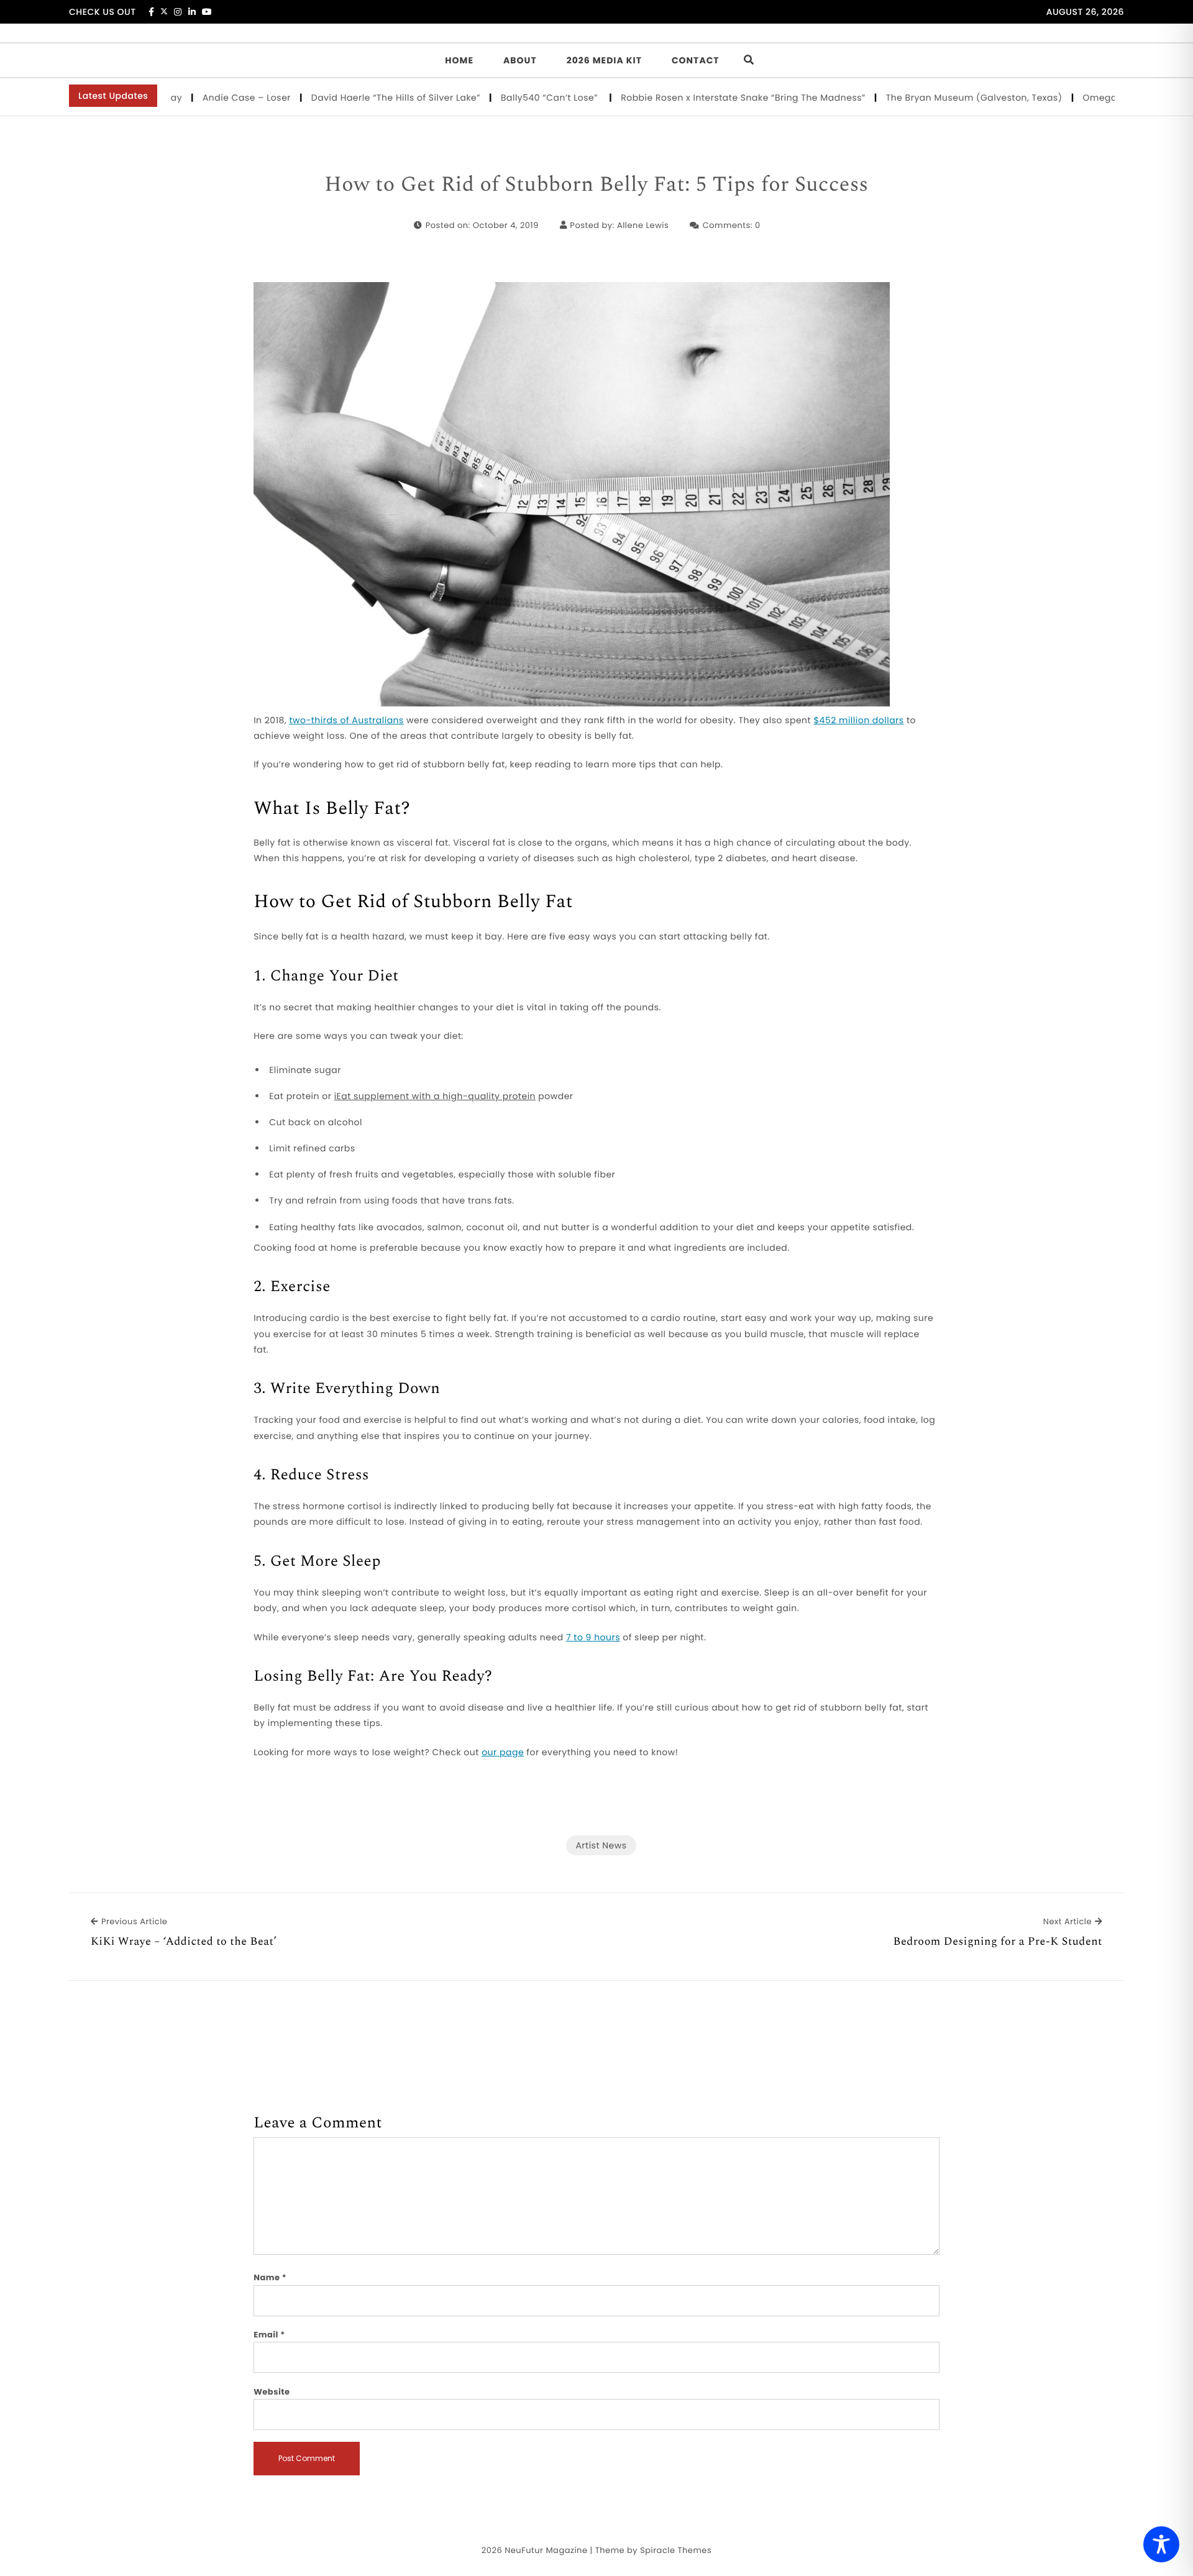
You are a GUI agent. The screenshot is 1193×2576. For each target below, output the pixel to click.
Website (272, 2392)
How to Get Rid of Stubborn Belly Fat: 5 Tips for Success (596, 185)
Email (269, 2335)
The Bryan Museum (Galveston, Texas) (921, 98)
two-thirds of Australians (346, 720)
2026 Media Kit (604, 60)
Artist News (601, 1845)
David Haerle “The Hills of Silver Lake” (343, 98)
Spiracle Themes (676, 2550)
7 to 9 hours (593, 1637)
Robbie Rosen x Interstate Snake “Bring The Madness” (690, 98)
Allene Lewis (643, 225)
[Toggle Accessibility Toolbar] (1161, 2544)
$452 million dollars (858, 720)
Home (459, 60)
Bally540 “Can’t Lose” (498, 98)
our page (503, 1752)
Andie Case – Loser (194, 98)
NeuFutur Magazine (546, 2550)
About (520, 60)
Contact (696, 60)
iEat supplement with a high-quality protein (435, 1096)
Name (270, 2277)
